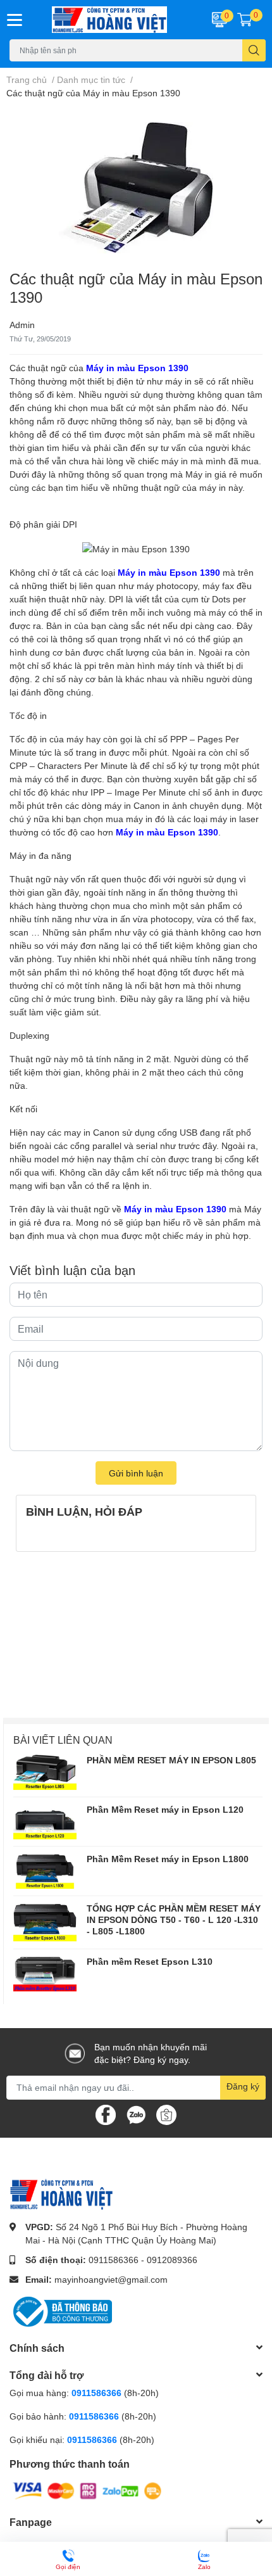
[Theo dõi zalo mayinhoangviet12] (136, 2113)
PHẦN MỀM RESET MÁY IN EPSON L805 (171, 1760)
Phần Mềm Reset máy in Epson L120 (165, 1809)
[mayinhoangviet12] (114, 20)
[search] (254, 50)
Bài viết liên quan (63, 1740)
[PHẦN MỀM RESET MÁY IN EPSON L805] (45, 1772)
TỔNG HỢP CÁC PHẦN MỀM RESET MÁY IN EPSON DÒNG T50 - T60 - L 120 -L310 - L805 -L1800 (174, 1919)
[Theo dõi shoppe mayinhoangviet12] (166, 2115)
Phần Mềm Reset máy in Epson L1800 (168, 1859)
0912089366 (172, 2260)
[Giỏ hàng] (245, 20)
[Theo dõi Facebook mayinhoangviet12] (106, 2113)
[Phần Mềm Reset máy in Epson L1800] (45, 1871)
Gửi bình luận (136, 1473)
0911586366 (114, 2260)
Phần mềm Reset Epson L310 (150, 1961)
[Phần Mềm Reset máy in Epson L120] (45, 1822)
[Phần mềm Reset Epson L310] (45, 1974)
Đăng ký (243, 2086)
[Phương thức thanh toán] (87, 2490)
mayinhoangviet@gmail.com (111, 2279)
